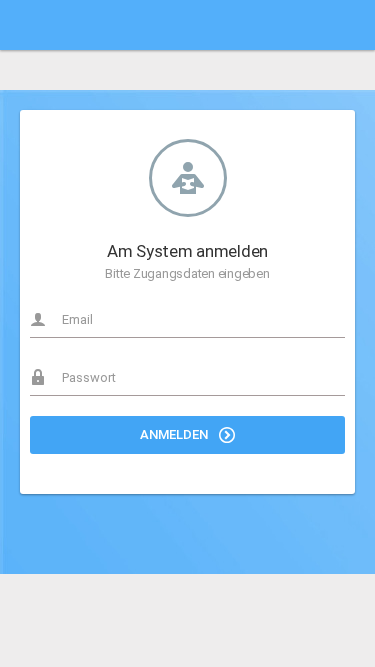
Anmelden (175, 434)
